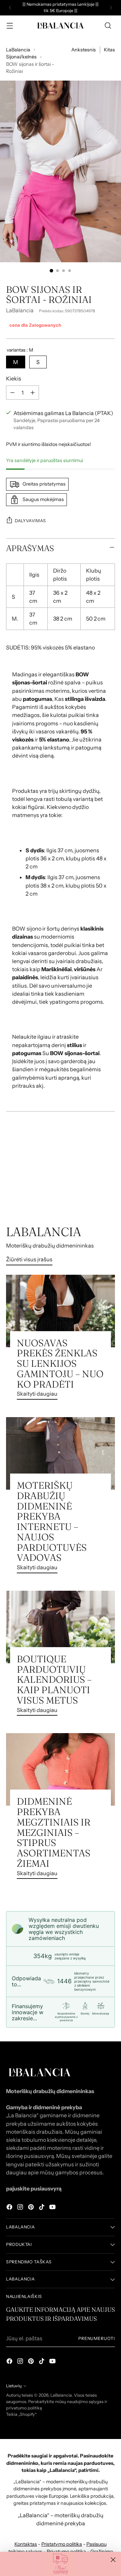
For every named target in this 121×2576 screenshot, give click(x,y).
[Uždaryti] (113, 2560)
